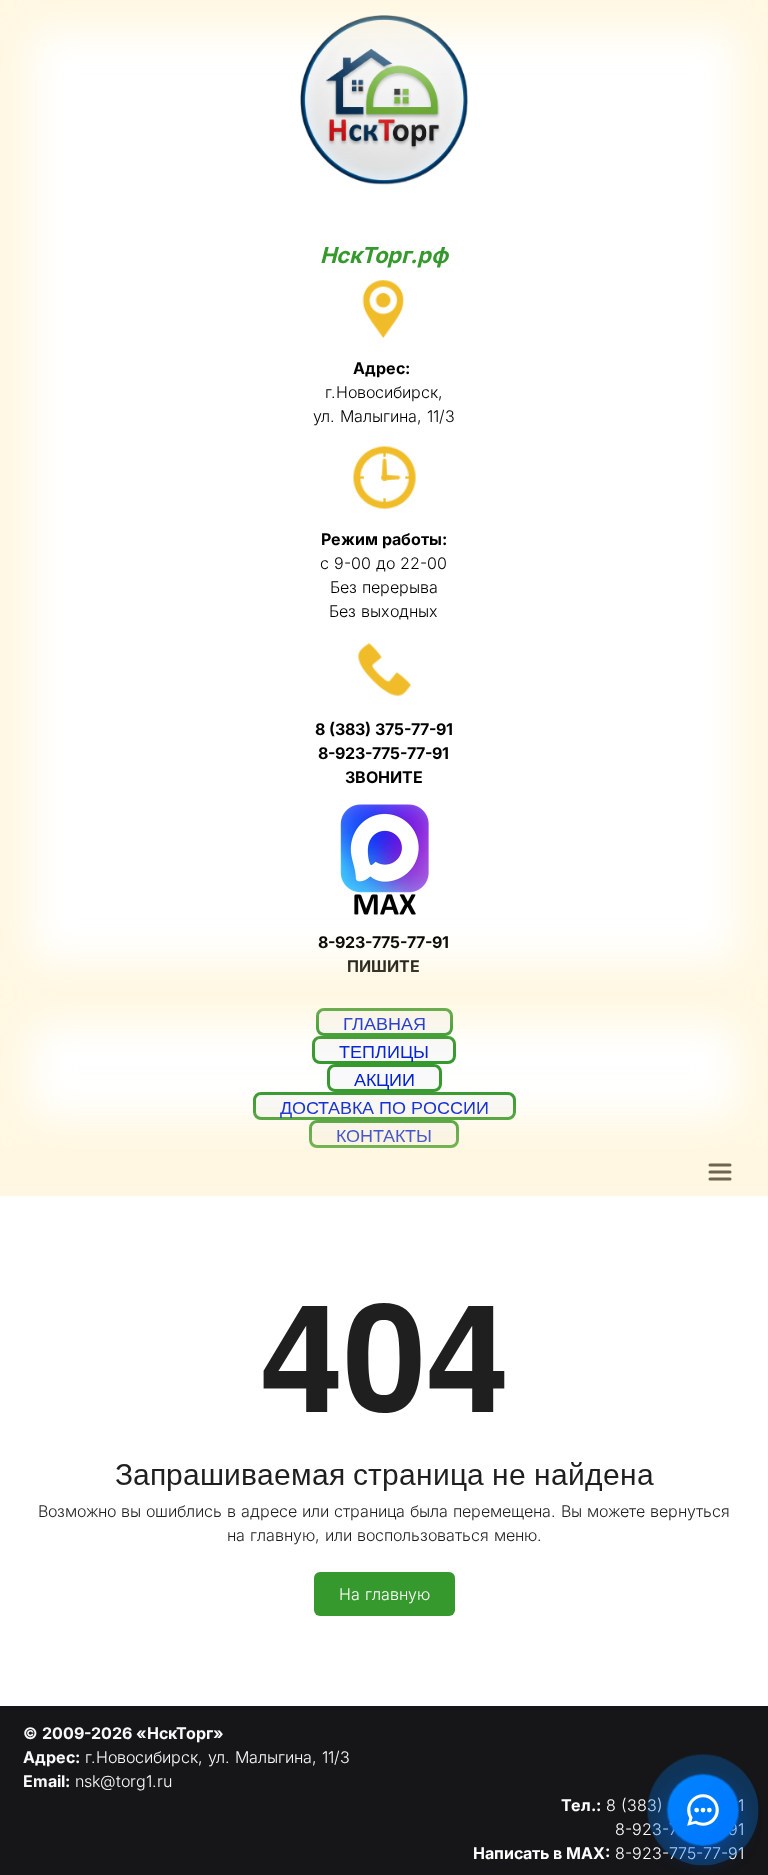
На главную (384, 1594)
